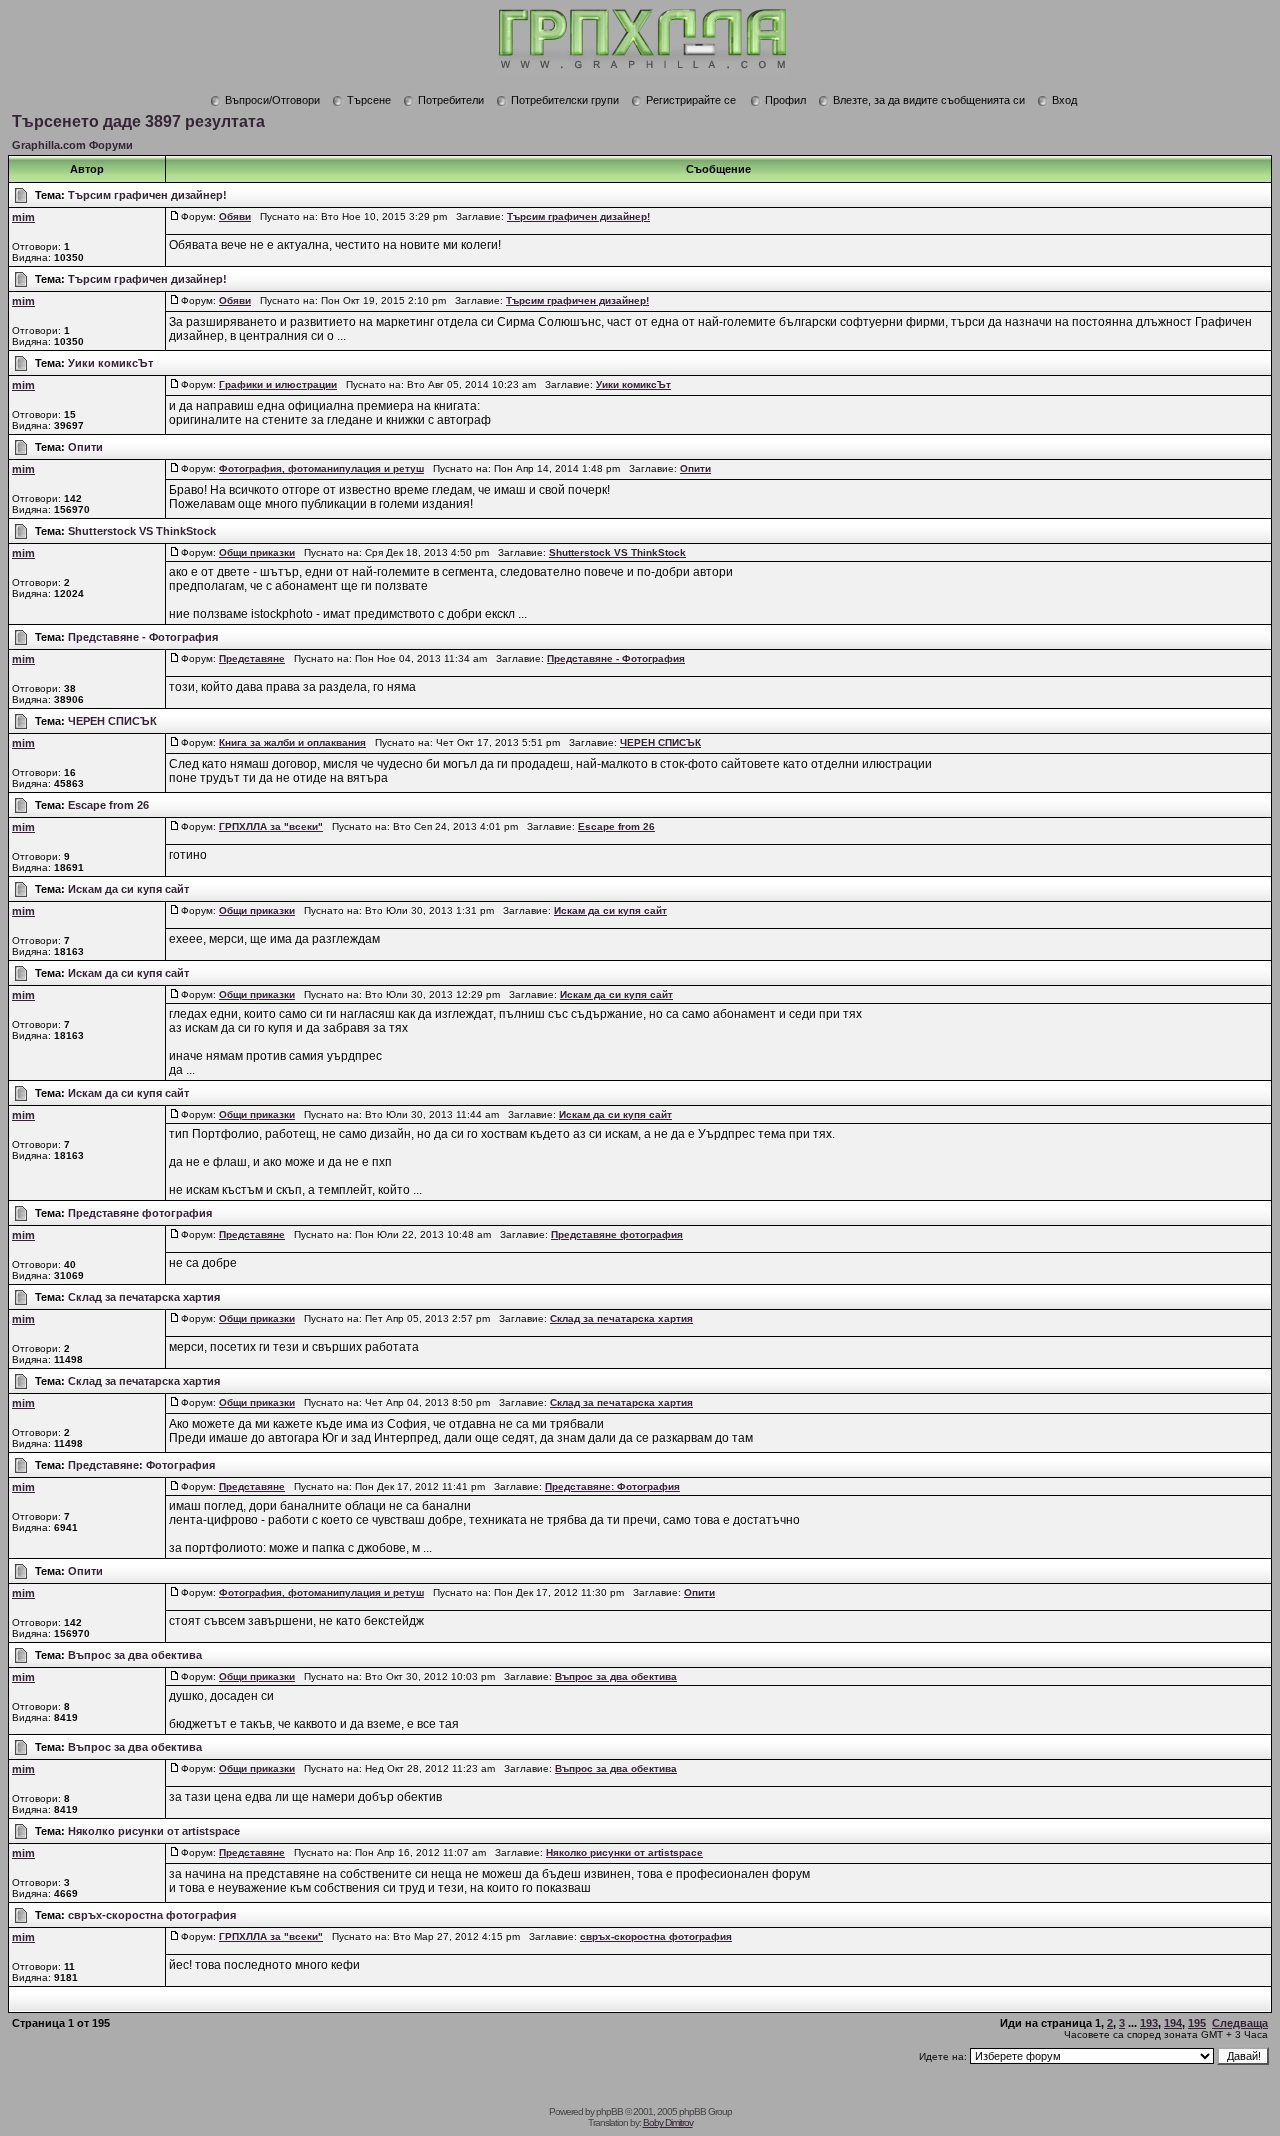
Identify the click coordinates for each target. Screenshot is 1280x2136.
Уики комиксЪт (110, 363)
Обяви (235, 216)
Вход (1064, 100)
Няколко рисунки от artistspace (154, 1831)
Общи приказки (257, 552)
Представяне (252, 658)
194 (1173, 2023)
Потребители (451, 100)
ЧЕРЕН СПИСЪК (112, 721)
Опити (85, 447)
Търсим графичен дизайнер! (147, 195)
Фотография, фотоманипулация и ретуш (321, 468)
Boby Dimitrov (668, 2122)
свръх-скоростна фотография (152, 1915)
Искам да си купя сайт (128, 889)
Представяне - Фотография (143, 637)
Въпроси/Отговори (272, 100)
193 (1149, 2023)
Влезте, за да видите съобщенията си (929, 100)
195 (1197, 2023)
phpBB (609, 2111)
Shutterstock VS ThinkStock (142, 531)
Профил (785, 100)
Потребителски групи (565, 100)
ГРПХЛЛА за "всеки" (271, 826)
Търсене (369, 100)
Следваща (1240, 2023)
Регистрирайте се (691, 100)
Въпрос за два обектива (135, 1655)
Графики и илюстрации (278, 384)
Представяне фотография (140, 1213)
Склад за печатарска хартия (144, 1297)
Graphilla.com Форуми (72, 145)
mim (23, 217)
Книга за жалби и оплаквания (292, 742)
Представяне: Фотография (141, 1465)
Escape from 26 (108, 805)
